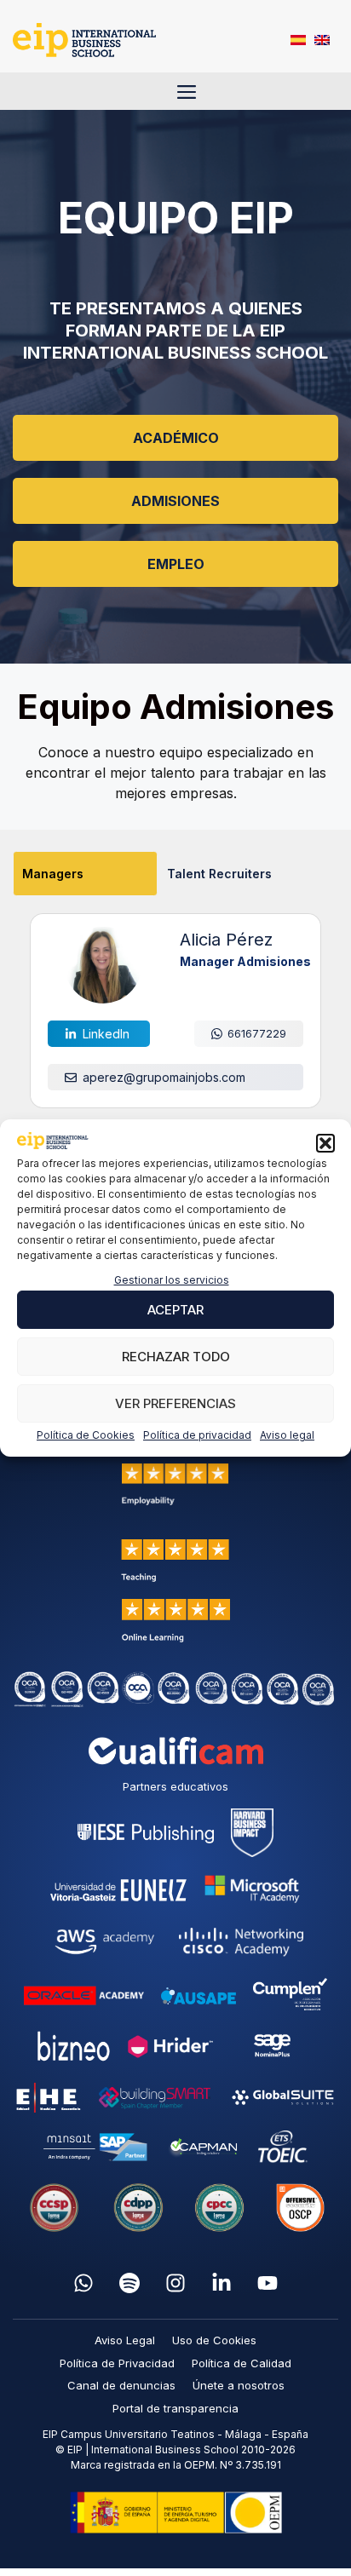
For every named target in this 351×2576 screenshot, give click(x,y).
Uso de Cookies (214, 2340)
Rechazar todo (176, 1357)
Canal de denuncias (121, 2385)
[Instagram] (175, 2283)
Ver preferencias (175, 1403)
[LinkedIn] (222, 2283)
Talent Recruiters (219, 874)
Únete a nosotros (239, 2385)
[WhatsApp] (83, 2283)
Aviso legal (287, 1435)
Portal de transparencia (175, 2408)
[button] (325, 1143)
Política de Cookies (86, 1435)
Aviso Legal (125, 2340)
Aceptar (175, 1310)
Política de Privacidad (117, 2363)
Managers (53, 874)
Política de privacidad (197, 1435)
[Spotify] (129, 2283)
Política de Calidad (242, 2363)
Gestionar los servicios (172, 1280)
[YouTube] (268, 2283)
